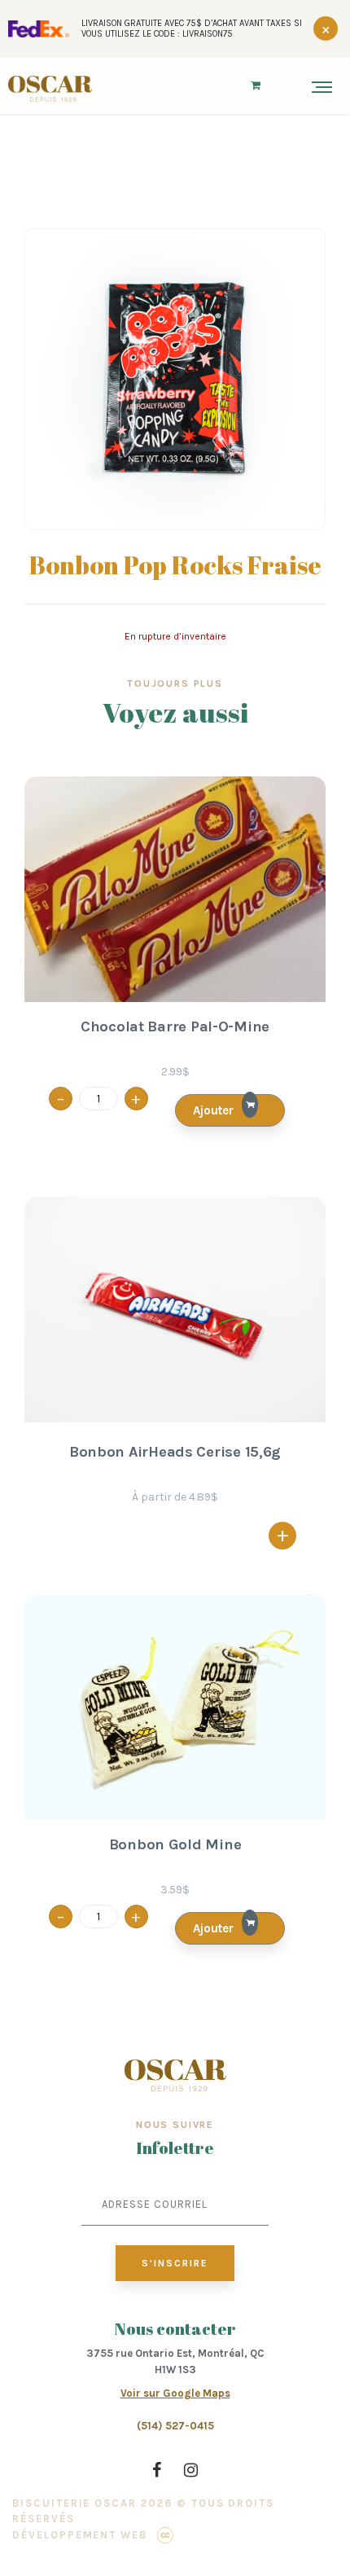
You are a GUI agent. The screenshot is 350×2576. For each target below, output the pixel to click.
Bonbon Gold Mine (175, 1845)
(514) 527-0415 (175, 2426)
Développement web (80, 2535)
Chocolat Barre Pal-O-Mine (175, 1027)
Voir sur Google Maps (175, 2393)
